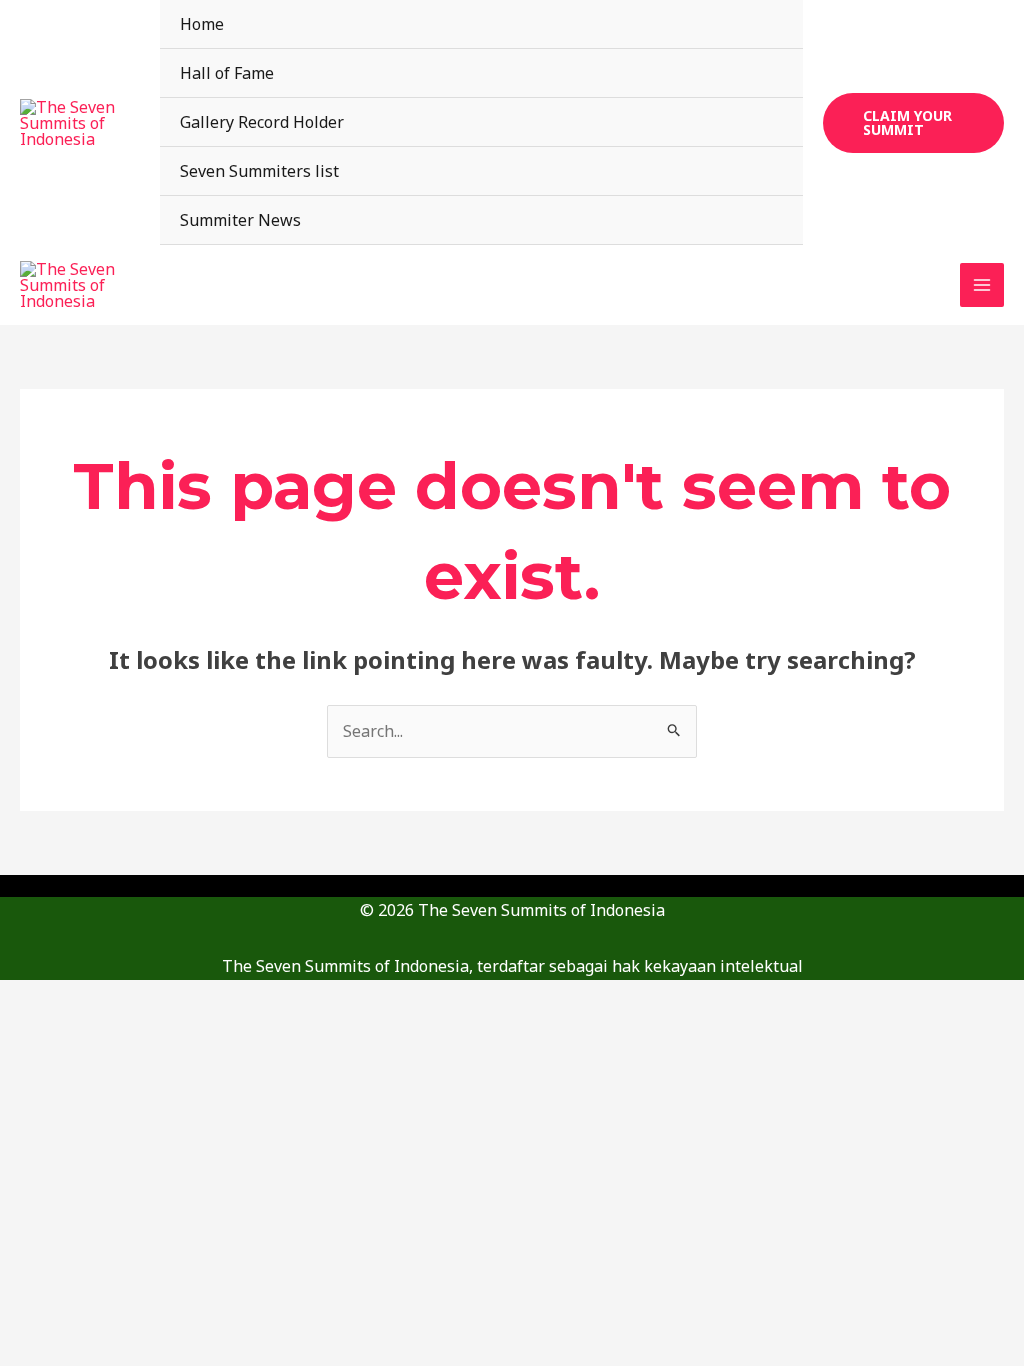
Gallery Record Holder (262, 122)
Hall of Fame (227, 73)
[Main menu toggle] (982, 285)
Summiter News (240, 220)
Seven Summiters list (259, 171)
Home (202, 24)
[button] (913, 123)
